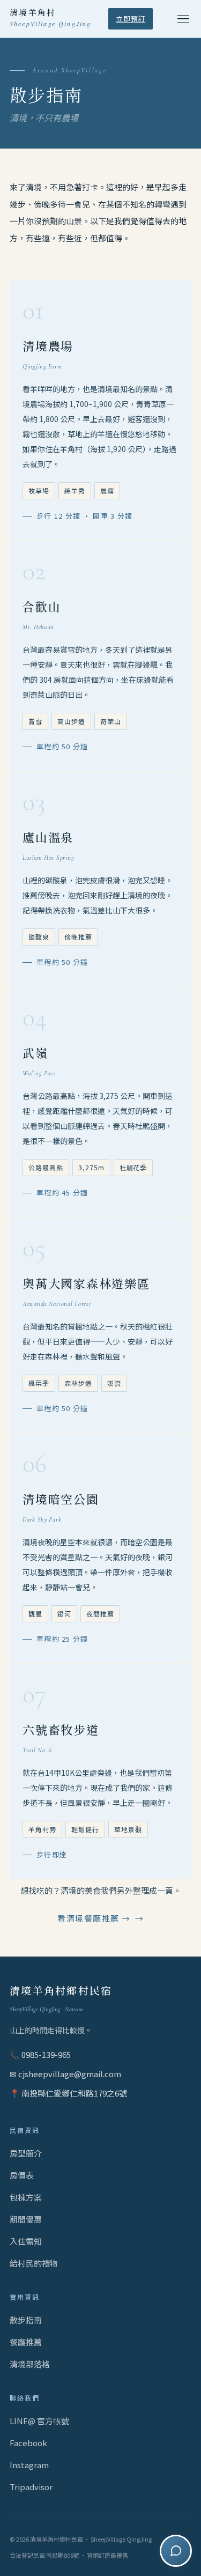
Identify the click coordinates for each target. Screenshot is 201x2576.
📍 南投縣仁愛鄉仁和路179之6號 (68, 2093)
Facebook (28, 2443)
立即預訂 (131, 19)
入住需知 (26, 2241)
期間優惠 (26, 2219)
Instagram (29, 2465)
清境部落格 (30, 2364)
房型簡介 (26, 2153)
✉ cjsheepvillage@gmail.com (65, 2074)
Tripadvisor (31, 2487)
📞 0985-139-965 (40, 2054)
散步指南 (26, 2320)
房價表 (22, 2175)
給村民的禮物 (34, 2263)
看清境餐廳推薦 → (94, 1918)
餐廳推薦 (26, 2342)
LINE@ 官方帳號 (39, 2421)
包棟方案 (26, 2197)
